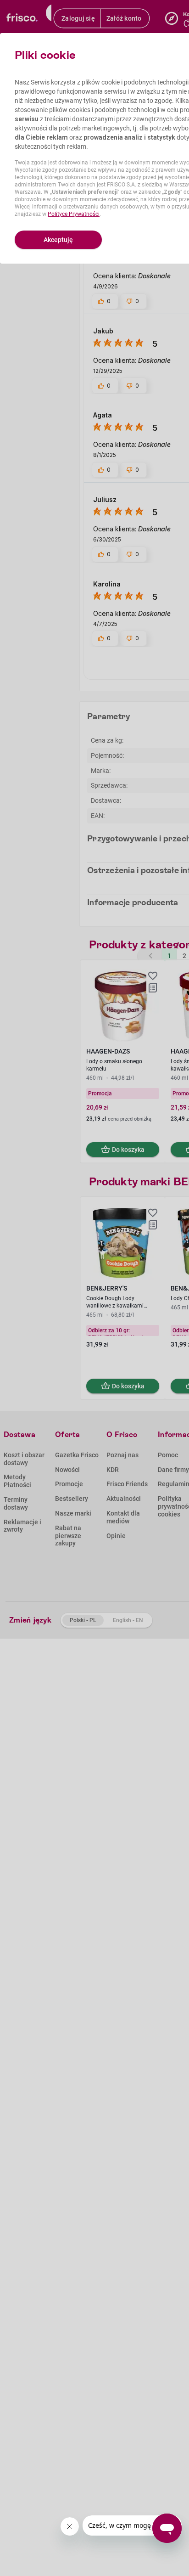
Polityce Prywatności (74, 214)
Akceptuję (58, 240)
